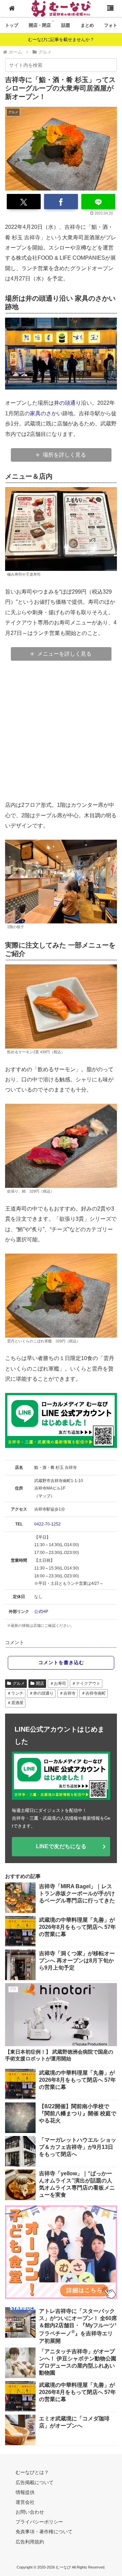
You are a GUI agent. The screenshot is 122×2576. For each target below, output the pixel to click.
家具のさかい (46, 413)
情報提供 (25, 2492)
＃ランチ (15, 1693)
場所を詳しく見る (64, 455)
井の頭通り (67, 403)
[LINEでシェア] (98, 202)
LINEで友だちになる (61, 1846)
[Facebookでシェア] (61, 202)
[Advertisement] (61, 731)
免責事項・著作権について (44, 2532)
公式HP (41, 1612)
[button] (107, 65)
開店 (40, 1683)
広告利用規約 (30, 2542)
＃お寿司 (58, 1683)
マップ (44, 1496)
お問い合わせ (30, 2512)
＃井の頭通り (41, 1693)
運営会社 (25, 2502)
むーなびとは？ (32, 2472)
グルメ (19, 1683)
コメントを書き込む (61, 1662)
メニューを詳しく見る (64, 654)
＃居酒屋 (15, 1703)
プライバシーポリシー (39, 2522)
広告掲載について (35, 2482)
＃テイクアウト (86, 1683)
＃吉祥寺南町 (94, 1693)
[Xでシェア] (24, 202)
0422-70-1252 (47, 1524)
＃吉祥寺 (67, 1693)
